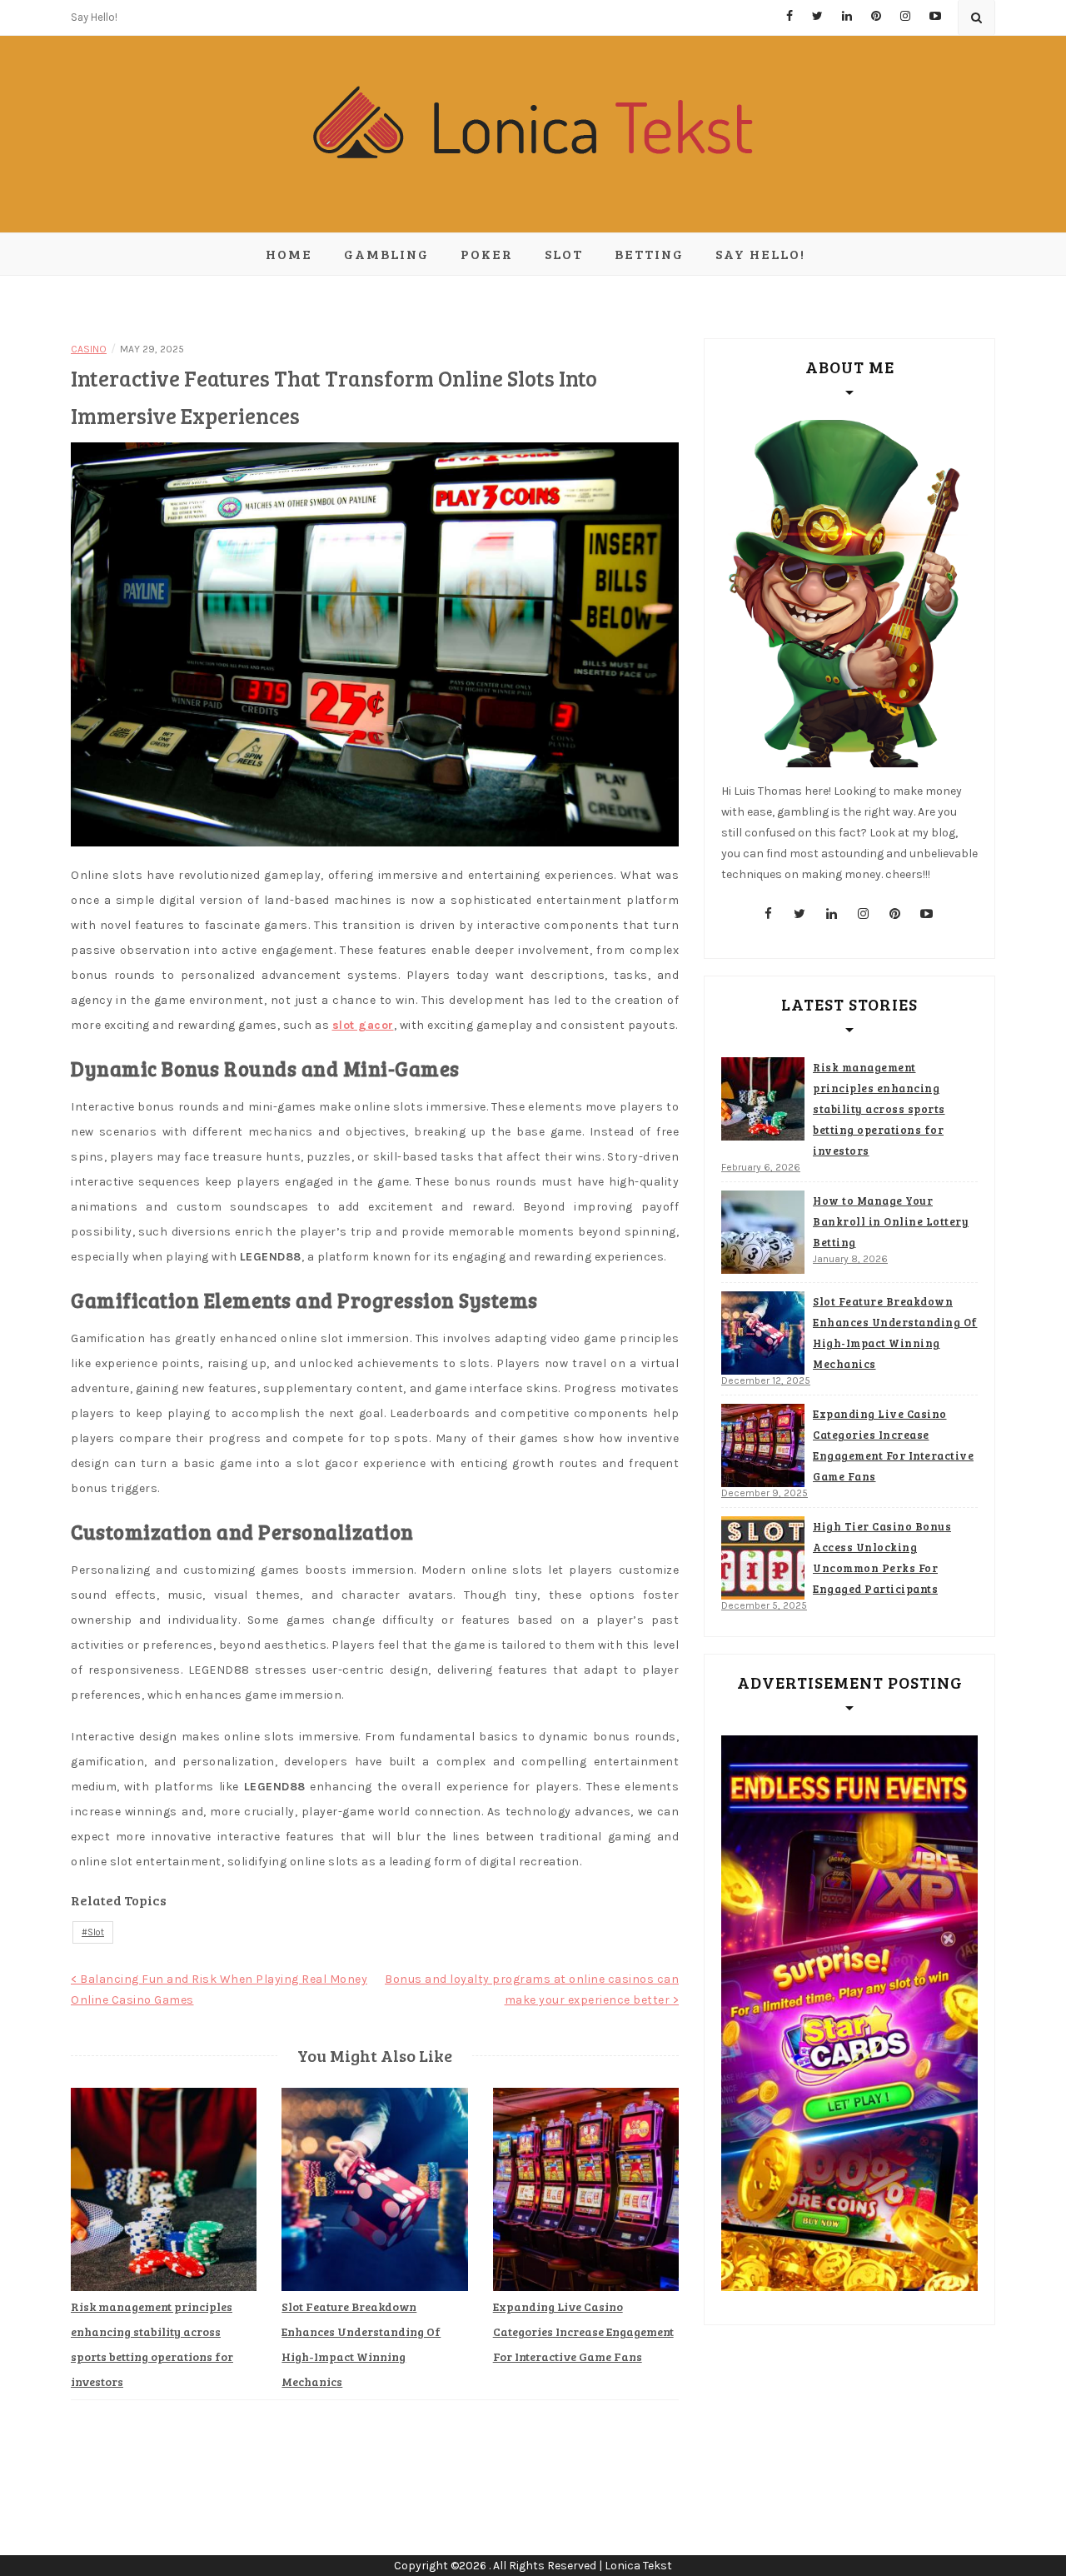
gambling (386, 254)
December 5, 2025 (764, 1605)
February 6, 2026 (761, 1167)
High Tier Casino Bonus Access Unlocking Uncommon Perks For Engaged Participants (882, 1558)
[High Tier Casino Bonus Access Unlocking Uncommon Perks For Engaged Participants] (763, 1558)
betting (649, 254)
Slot (564, 254)
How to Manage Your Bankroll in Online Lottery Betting (891, 1221)
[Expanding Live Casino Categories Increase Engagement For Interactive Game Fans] (763, 1445)
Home (289, 254)
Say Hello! (94, 17)
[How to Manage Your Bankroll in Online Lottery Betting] (763, 1232)
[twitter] (800, 914)
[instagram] (864, 914)
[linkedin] (832, 914)
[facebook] (769, 914)
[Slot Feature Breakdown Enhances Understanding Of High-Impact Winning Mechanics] (763, 1333)
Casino (89, 349)
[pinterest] (895, 914)
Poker (487, 254)
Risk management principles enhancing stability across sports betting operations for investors (879, 1109)
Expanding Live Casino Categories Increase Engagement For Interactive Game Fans (583, 2331)
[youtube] (927, 914)
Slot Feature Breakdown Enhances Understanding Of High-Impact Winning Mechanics (895, 1333)
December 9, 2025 (765, 1493)
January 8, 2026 (850, 1259)
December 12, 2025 (766, 1380)
